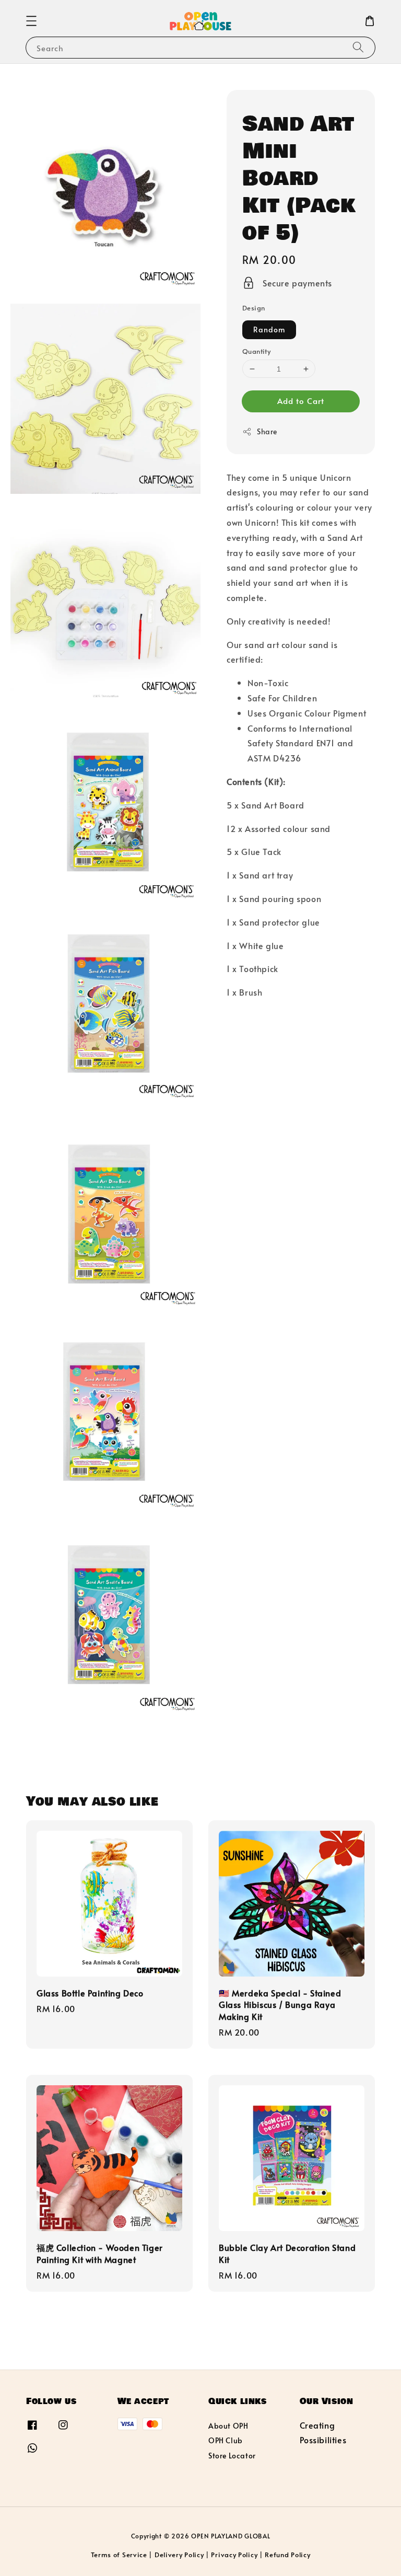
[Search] (358, 47)
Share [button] (267, 431)
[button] (31, 21)
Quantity (256, 351)
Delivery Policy (179, 2555)
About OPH (228, 2426)
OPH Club (226, 2440)
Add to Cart (301, 401)
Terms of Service (119, 2555)
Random (269, 330)
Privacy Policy (234, 2555)
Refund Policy (287, 2555)
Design (253, 308)
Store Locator (232, 2456)
